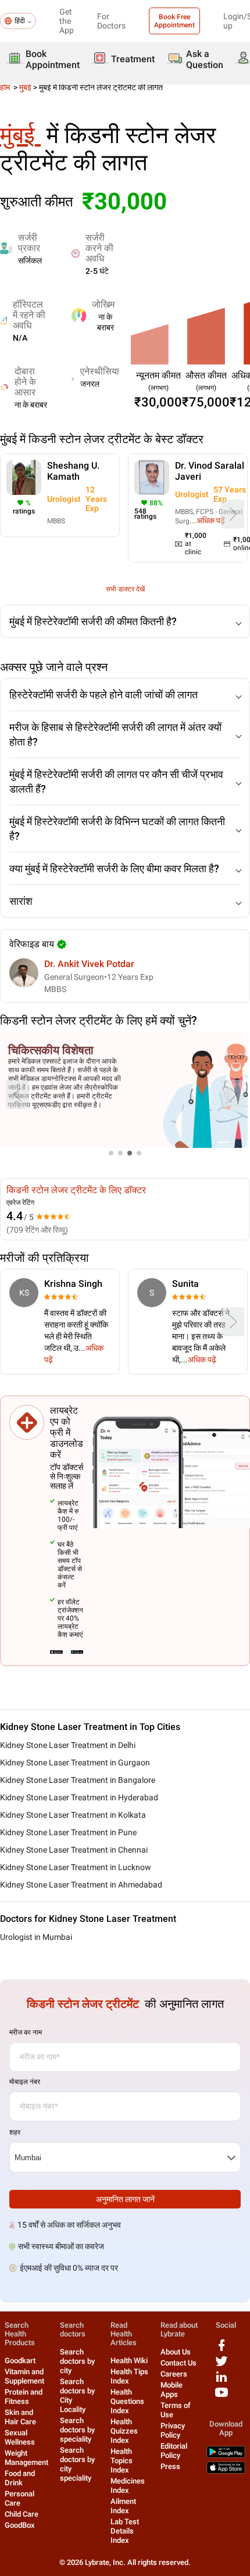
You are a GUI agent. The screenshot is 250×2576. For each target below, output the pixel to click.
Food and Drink (20, 2478)
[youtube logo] (222, 2397)
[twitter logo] (222, 2365)
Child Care (22, 2514)
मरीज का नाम (26, 2032)
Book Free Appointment (174, 21)
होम (6, 87)
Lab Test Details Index (125, 2531)
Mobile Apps (172, 2390)
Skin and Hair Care (20, 2417)
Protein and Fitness (24, 2397)
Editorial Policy (174, 2451)
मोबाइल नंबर (25, 2082)
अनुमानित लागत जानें (125, 2199)
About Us (176, 2352)
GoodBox (20, 2525)
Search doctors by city (77, 2361)
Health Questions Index (127, 2401)
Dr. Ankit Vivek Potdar (89, 964)
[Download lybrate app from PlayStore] (226, 2455)
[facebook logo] (222, 2350)
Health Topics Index (122, 2461)
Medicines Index (128, 2486)
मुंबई (25, 87)
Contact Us (178, 2363)
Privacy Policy (173, 2430)
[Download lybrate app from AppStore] (226, 2471)
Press (170, 2466)
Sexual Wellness (20, 2437)
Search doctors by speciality (77, 2430)
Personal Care (19, 2498)
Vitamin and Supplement (24, 2376)
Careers (174, 2374)
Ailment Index (123, 2506)
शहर (15, 2132)
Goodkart (20, 2361)
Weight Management (26, 2458)
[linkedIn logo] (222, 2381)
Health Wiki (129, 2361)
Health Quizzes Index (124, 2431)
